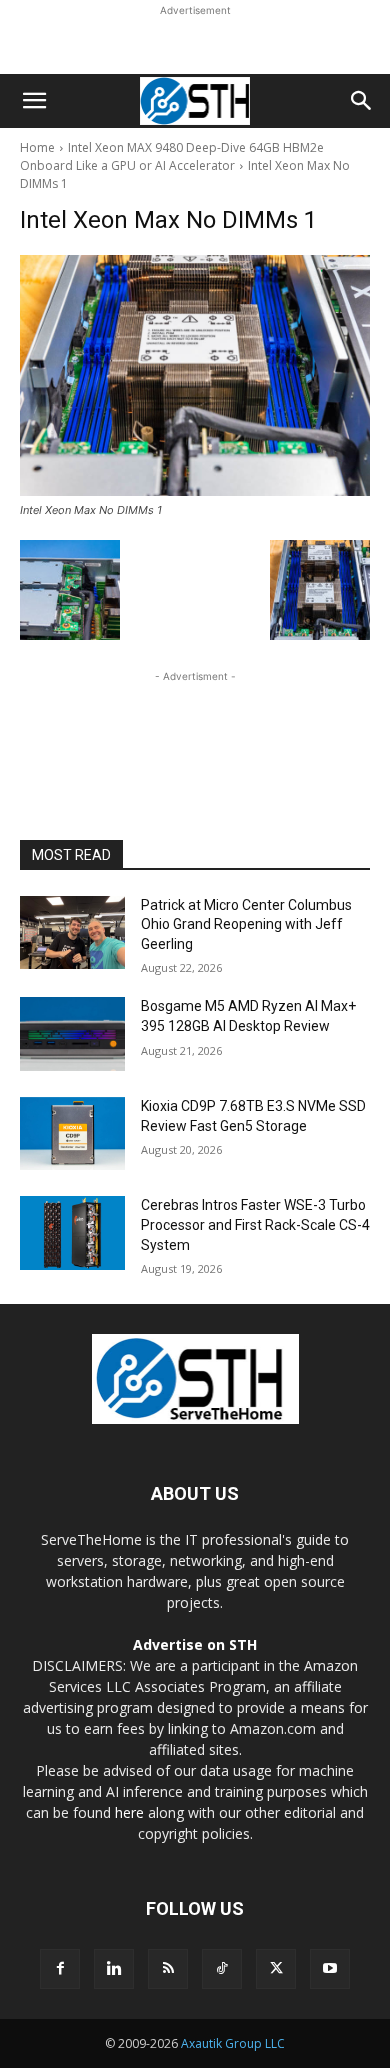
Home (37, 147)
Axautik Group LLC (233, 2043)
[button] (34, 101)
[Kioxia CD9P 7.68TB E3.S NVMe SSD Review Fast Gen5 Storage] (72, 1134)
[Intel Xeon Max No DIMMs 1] (195, 375)
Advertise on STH (195, 1644)
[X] (276, 1969)
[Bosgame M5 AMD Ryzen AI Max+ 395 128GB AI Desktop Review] (72, 1034)
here (129, 1812)
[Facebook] (60, 1969)
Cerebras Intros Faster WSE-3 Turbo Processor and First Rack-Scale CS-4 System (255, 1224)
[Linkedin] (114, 1969)
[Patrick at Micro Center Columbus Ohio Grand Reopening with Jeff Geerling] (72, 933)
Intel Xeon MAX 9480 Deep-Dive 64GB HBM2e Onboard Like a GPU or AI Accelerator (172, 156)
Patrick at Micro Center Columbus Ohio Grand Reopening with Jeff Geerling (246, 924)
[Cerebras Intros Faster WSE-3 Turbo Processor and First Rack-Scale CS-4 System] (72, 1233)
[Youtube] (330, 1969)
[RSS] (168, 1969)
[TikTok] (222, 1969)
